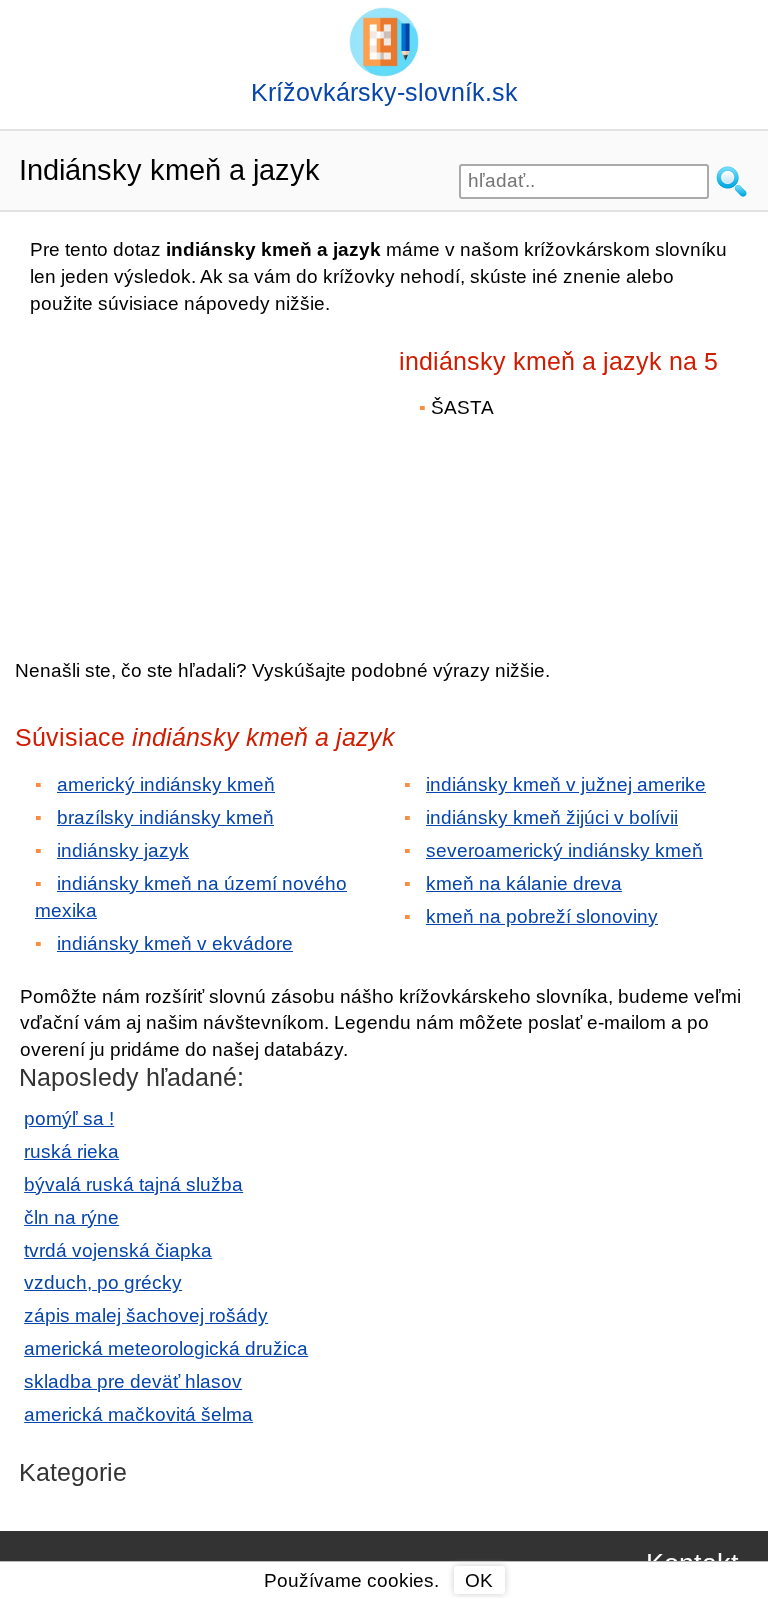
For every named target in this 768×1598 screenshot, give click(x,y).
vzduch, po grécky (103, 1282)
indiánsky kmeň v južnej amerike (566, 784)
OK (479, 1580)
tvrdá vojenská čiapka (118, 1250)
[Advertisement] (190, 473)
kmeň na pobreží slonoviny (542, 916)
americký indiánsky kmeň (166, 784)
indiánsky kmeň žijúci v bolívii (552, 817)
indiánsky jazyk (123, 850)
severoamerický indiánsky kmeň (564, 850)
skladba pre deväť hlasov (133, 1381)
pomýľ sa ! (69, 1118)
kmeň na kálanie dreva (524, 883)
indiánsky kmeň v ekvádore (175, 943)
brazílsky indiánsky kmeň (165, 817)
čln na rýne (71, 1217)
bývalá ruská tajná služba (133, 1184)
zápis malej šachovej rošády (146, 1315)
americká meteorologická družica (166, 1348)
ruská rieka (71, 1151)
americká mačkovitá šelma (138, 1414)
